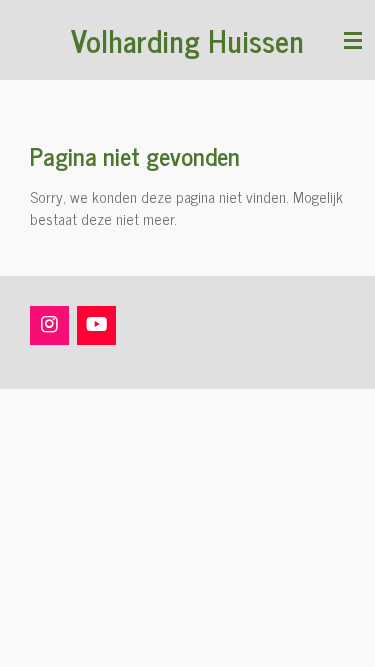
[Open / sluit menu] (353, 40)
